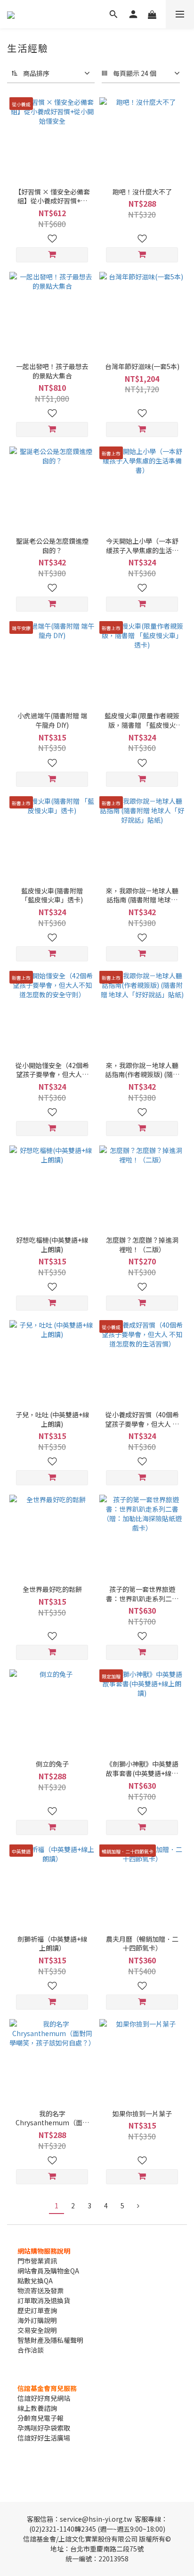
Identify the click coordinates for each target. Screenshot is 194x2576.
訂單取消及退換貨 (44, 2300)
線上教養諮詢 (37, 2408)
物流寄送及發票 (40, 2290)
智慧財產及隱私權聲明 (50, 2340)
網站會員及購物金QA (48, 2271)
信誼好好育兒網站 (44, 2398)
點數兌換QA (35, 2281)
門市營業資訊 (37, 2261)
